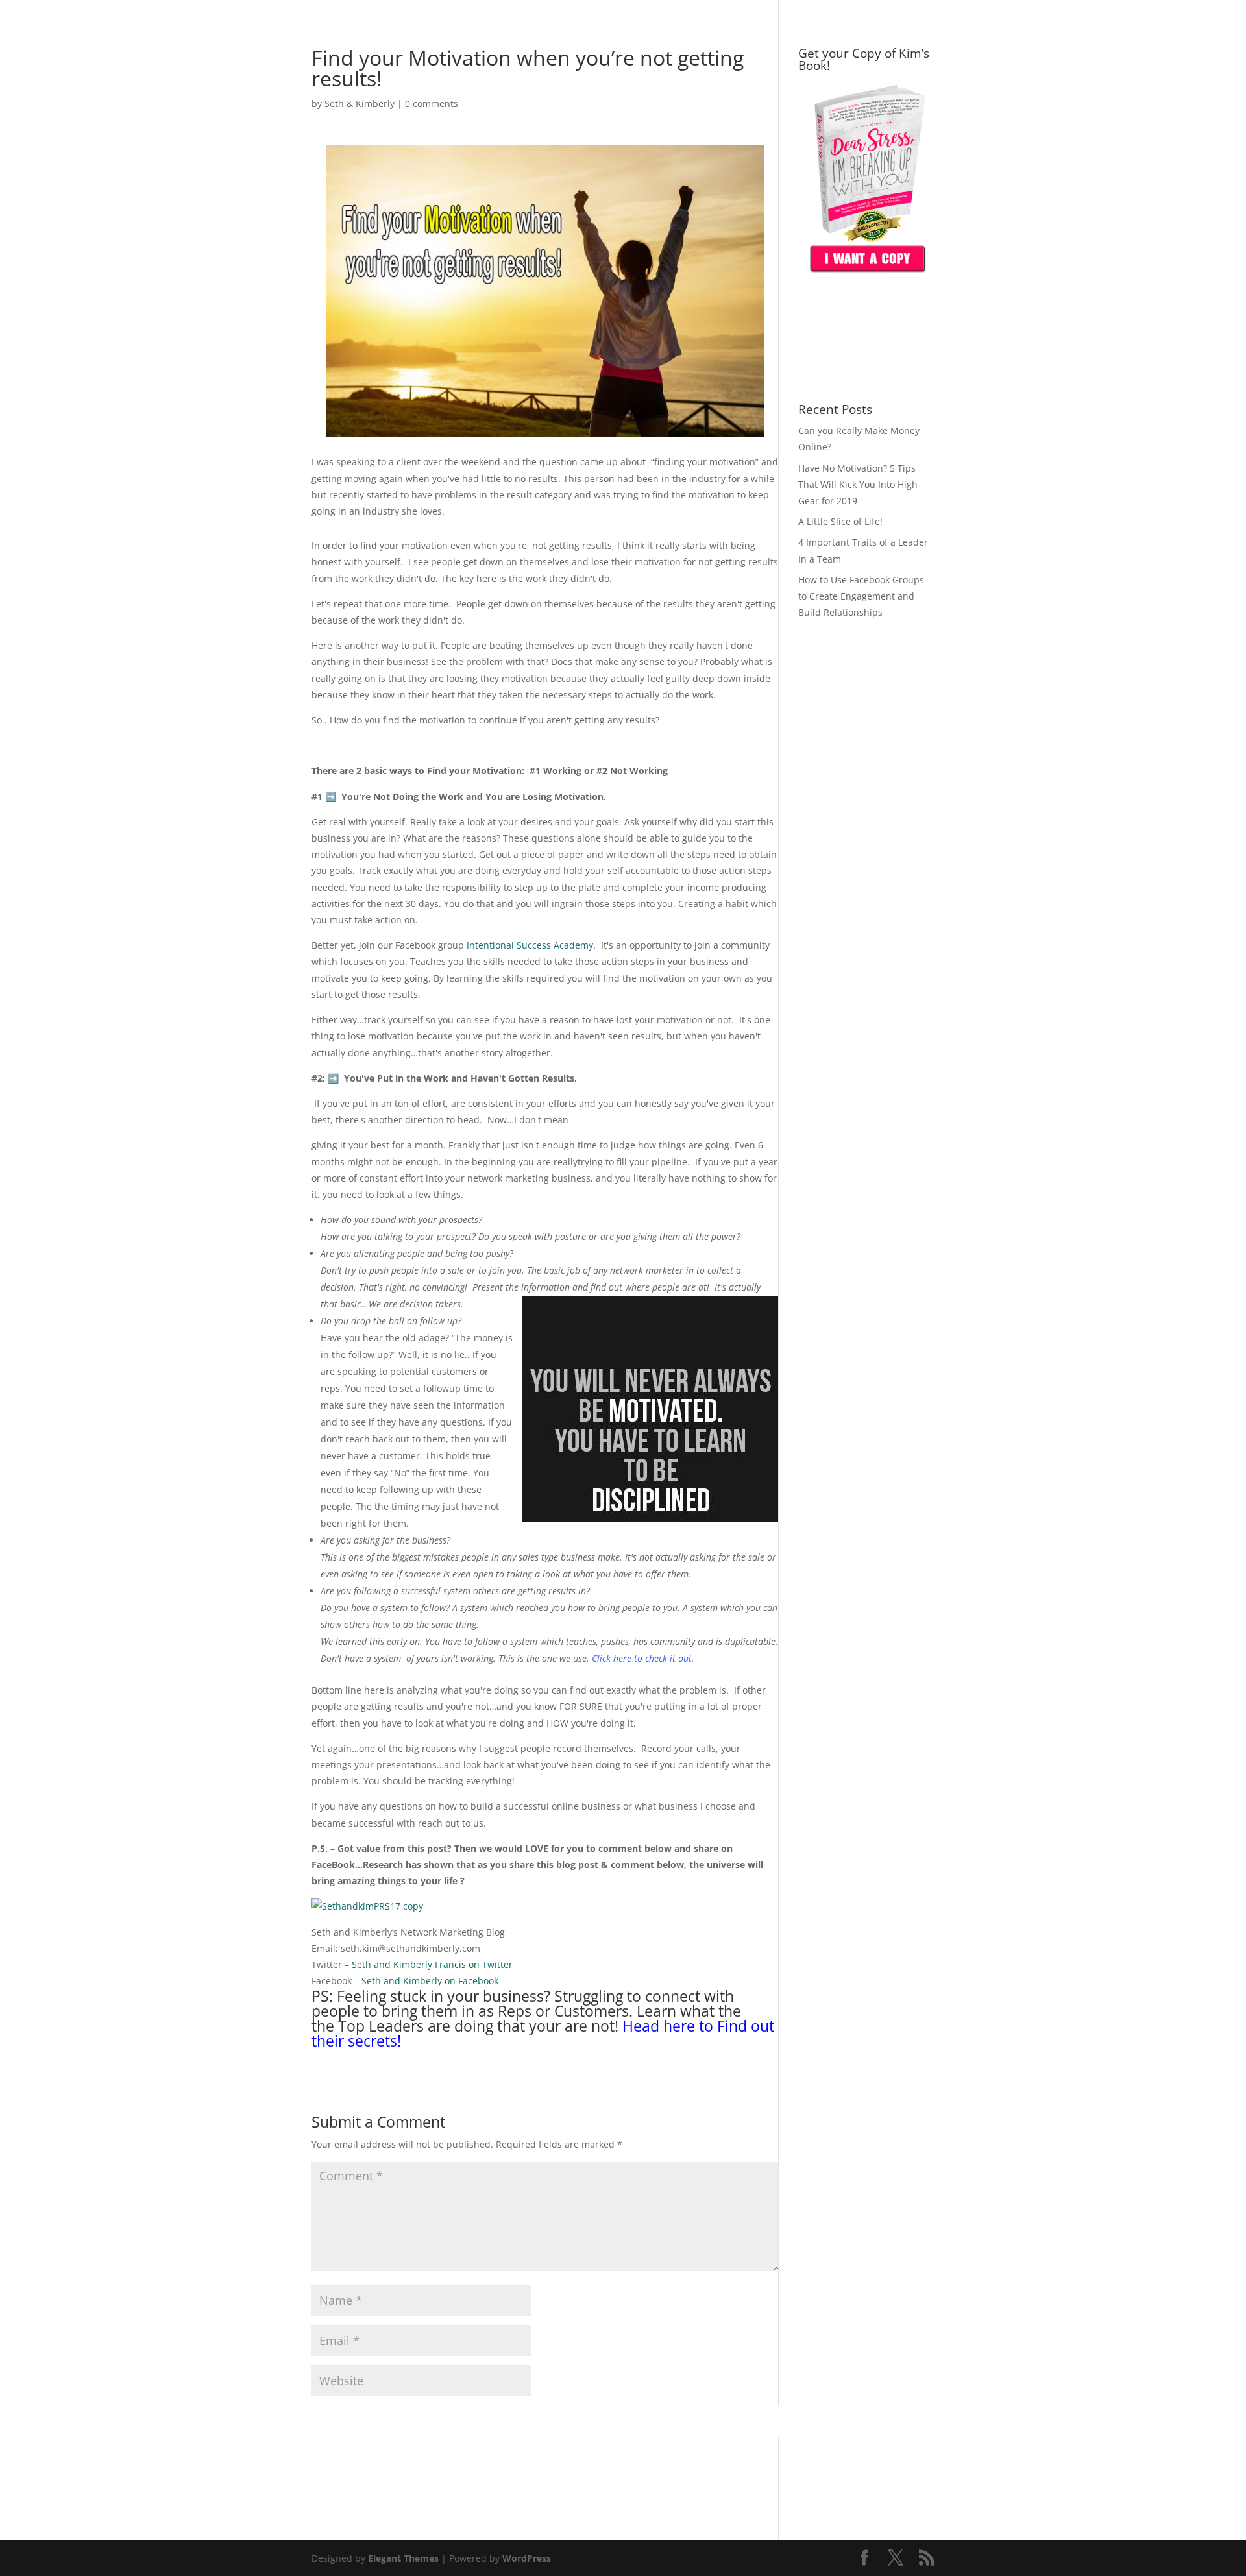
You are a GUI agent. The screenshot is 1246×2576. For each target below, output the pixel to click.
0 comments (432, 103)
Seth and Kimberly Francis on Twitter (432, 1964)
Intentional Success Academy (530, 945)
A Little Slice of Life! (840, 521)
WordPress (527, 2558)
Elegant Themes (403, 2558)
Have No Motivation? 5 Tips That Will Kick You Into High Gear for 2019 (858, 484)
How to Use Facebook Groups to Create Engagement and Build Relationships (861, 596)
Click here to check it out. (643, 1658)
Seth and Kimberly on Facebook (430, 1981)
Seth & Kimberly (360, 103)
